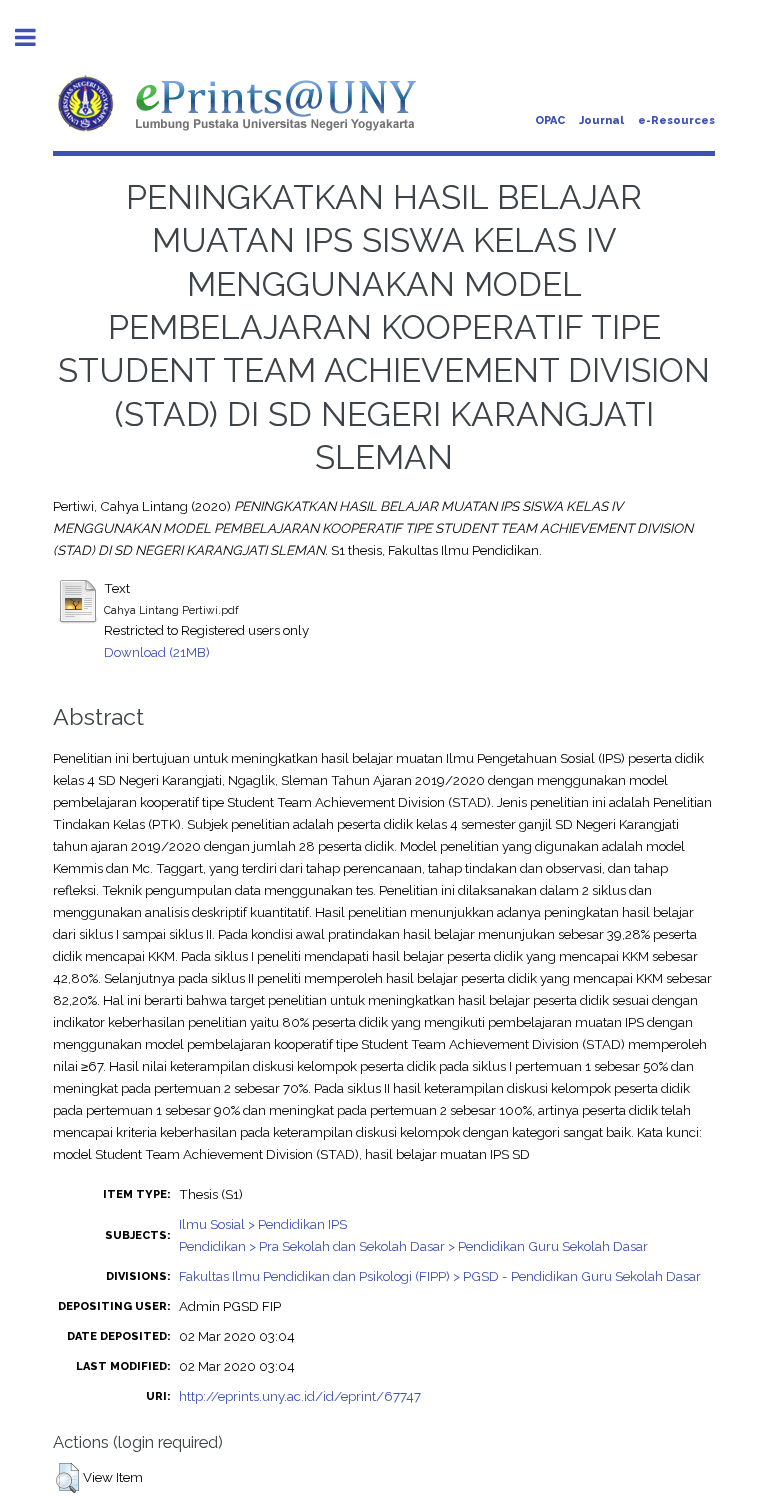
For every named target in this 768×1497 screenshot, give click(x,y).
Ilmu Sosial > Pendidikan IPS (263, 1224)
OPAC (550, 120)
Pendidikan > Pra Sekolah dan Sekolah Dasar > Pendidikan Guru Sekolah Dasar (413, 1246)
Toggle (36, 37)
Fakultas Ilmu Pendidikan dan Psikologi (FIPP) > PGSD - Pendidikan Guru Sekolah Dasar (440, 1276)
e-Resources (676, 120)
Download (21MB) (157, 652)
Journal (601, 120)
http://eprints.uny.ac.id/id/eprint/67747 (300, 1396)
